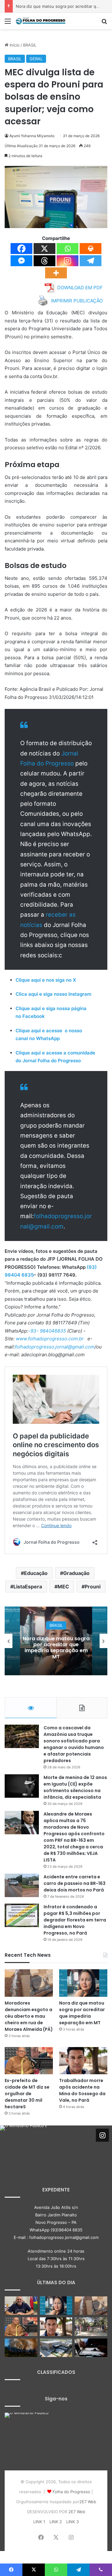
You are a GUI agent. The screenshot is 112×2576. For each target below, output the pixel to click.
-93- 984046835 (47, 1331)
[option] (56, 1641)
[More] (56, 273)
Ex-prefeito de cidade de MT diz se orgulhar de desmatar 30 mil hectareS (56, 1648)
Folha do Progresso (71, 2492)
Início (14, 45)
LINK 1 (39, 2522)
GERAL (36, 59)
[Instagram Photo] (23, 2149)
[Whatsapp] (68, 249)
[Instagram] (68, 261)
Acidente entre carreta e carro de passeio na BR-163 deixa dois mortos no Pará (75, 1883)
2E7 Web (88, 2502)
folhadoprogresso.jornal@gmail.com (55, 1347)
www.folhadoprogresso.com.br (50, 1339)
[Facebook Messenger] (21, 261)
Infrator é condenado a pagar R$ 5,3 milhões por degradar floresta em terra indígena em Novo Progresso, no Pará (75, 1920)
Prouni (93, 1587)
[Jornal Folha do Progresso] (40, 21)
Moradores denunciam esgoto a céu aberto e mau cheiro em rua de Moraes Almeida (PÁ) (29, 2016)
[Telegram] (91, 261)
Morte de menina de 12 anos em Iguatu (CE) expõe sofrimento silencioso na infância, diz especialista (75, 1787)
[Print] (91, 249)
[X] (44, 249)
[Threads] (44, 261)
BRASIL (30, 45)
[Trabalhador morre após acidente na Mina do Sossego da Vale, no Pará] (83, 2061)
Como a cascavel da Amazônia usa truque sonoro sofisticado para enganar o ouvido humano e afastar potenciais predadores (74, 1744)
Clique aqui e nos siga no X (46, 980)
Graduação (76, 1573)
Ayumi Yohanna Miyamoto (32, 136)
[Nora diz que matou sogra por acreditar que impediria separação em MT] (83, 1983)
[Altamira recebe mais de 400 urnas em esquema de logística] (56, 2348)
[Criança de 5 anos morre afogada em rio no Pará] (91, 2327)
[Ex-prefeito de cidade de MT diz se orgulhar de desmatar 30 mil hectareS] (29, 2061)
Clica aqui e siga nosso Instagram (53, 994)
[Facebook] (21, 249)
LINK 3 (72, 2522)
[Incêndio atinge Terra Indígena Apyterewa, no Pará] (21, 2348)
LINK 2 (56, 2522)
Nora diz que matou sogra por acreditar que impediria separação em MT (82, 2013)
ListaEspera (28, 1587)
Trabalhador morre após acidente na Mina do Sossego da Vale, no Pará (82, 2090)
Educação (36, 1573)
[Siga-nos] (102, 2135)
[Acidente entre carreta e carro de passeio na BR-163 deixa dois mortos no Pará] (22, 1885)
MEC (63, 1587)
